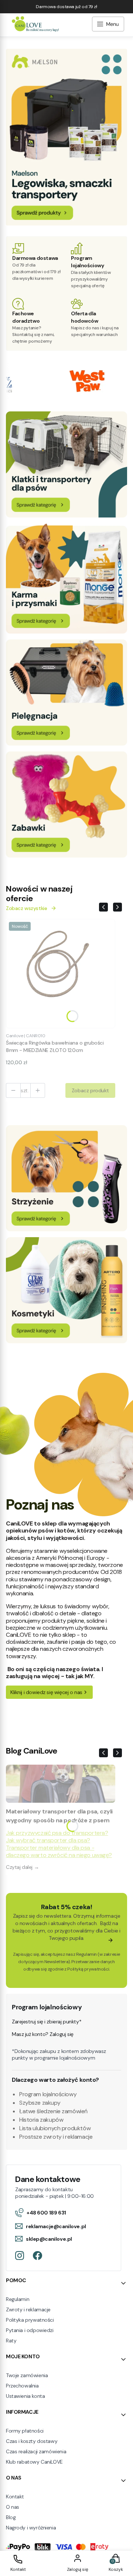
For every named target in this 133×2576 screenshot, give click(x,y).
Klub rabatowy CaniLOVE (34, 2462)
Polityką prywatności (88, 1969)
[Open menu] (108, 25)
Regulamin (86, 1954)
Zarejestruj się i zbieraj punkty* (47, 2022)
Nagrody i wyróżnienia (31, 2528)
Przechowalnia (22, 2386)
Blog (11, 2517)
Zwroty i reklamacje (28, 2309)
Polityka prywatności (30, 2320)
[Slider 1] (66, 223)
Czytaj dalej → (22, 1867)
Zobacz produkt (90, 1090)
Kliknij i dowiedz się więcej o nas (46, 1692)
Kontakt (15, 2497)
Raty (11, 2341)
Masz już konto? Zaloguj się (43, 2034)
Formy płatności (25, 2431)
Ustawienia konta (25, 2396)
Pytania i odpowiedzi (30, 2330)
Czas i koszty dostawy (32, 2441)
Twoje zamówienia (27, 2375)
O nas (13, 2507)
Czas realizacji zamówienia (36, 2451)
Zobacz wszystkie (26, 908)
